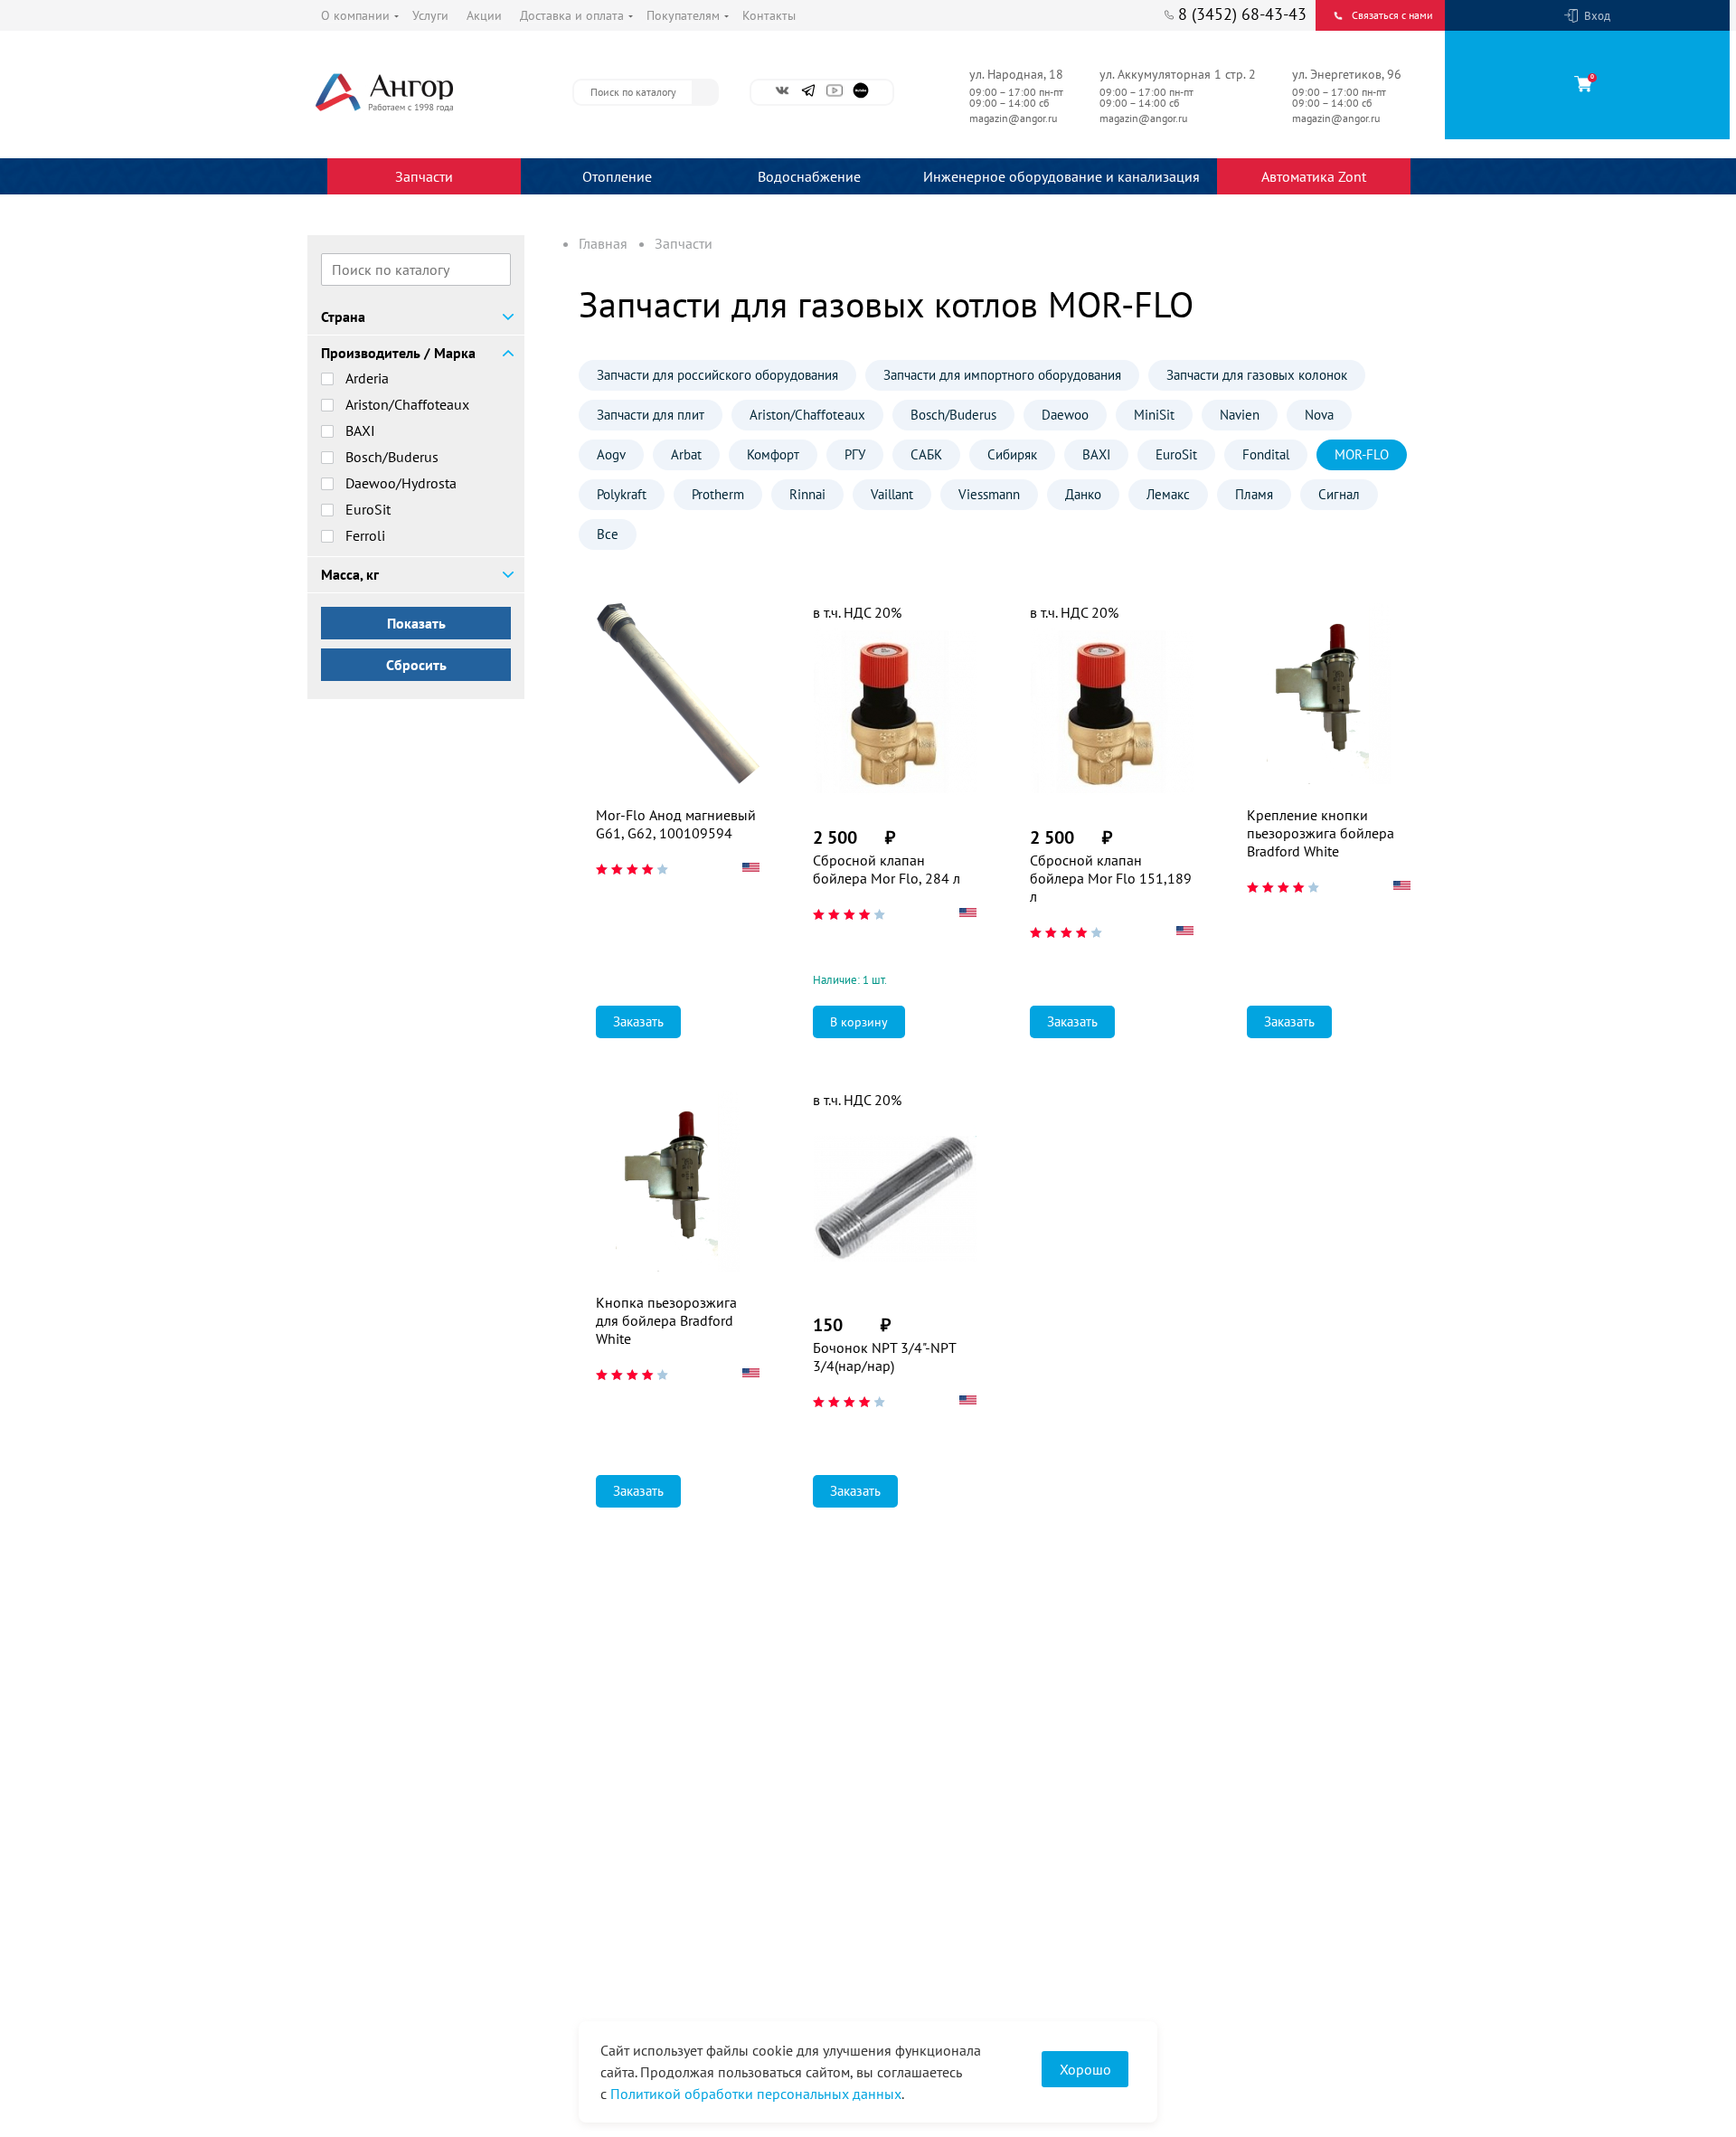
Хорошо (1085, 2069)
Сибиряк (1012, 454)
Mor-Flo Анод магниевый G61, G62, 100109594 (676, 824)
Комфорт (773, 454)
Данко (1083, 494)
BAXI (360, 430)
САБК (926, 454)
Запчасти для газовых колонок (1257, 375)
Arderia (367, 378)
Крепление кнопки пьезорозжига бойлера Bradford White (1321, 833)
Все (608, 534)
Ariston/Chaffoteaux (407, 404)
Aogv (611, 454)
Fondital (1266, 454)
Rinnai (807, 494)
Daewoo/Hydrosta (401, 483)
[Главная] (425, 92)
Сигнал (1339, 494)
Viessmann (989, 494)
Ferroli (365, 535)
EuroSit (368, 509)
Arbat (686, 454)
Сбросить (416, 665)
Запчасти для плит (651, 415)
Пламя (1254, 494)
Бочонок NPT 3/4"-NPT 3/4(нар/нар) (884, 1357)
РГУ (855, 454)
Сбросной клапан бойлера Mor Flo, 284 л (887, 869)
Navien (1240, 415)
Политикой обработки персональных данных (756, 2094)
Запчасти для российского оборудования (717, 375)
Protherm (718, 494)
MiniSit (1154, 415)
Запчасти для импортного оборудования (1002, 375)
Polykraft (622, 494)
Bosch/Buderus (392, 457)
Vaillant (892, 494)
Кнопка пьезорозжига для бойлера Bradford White (666, 1320)
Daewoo (1065, 415)
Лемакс (1168, 494)
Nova (1319, 415)
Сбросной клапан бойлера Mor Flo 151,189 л (1111, 878)
